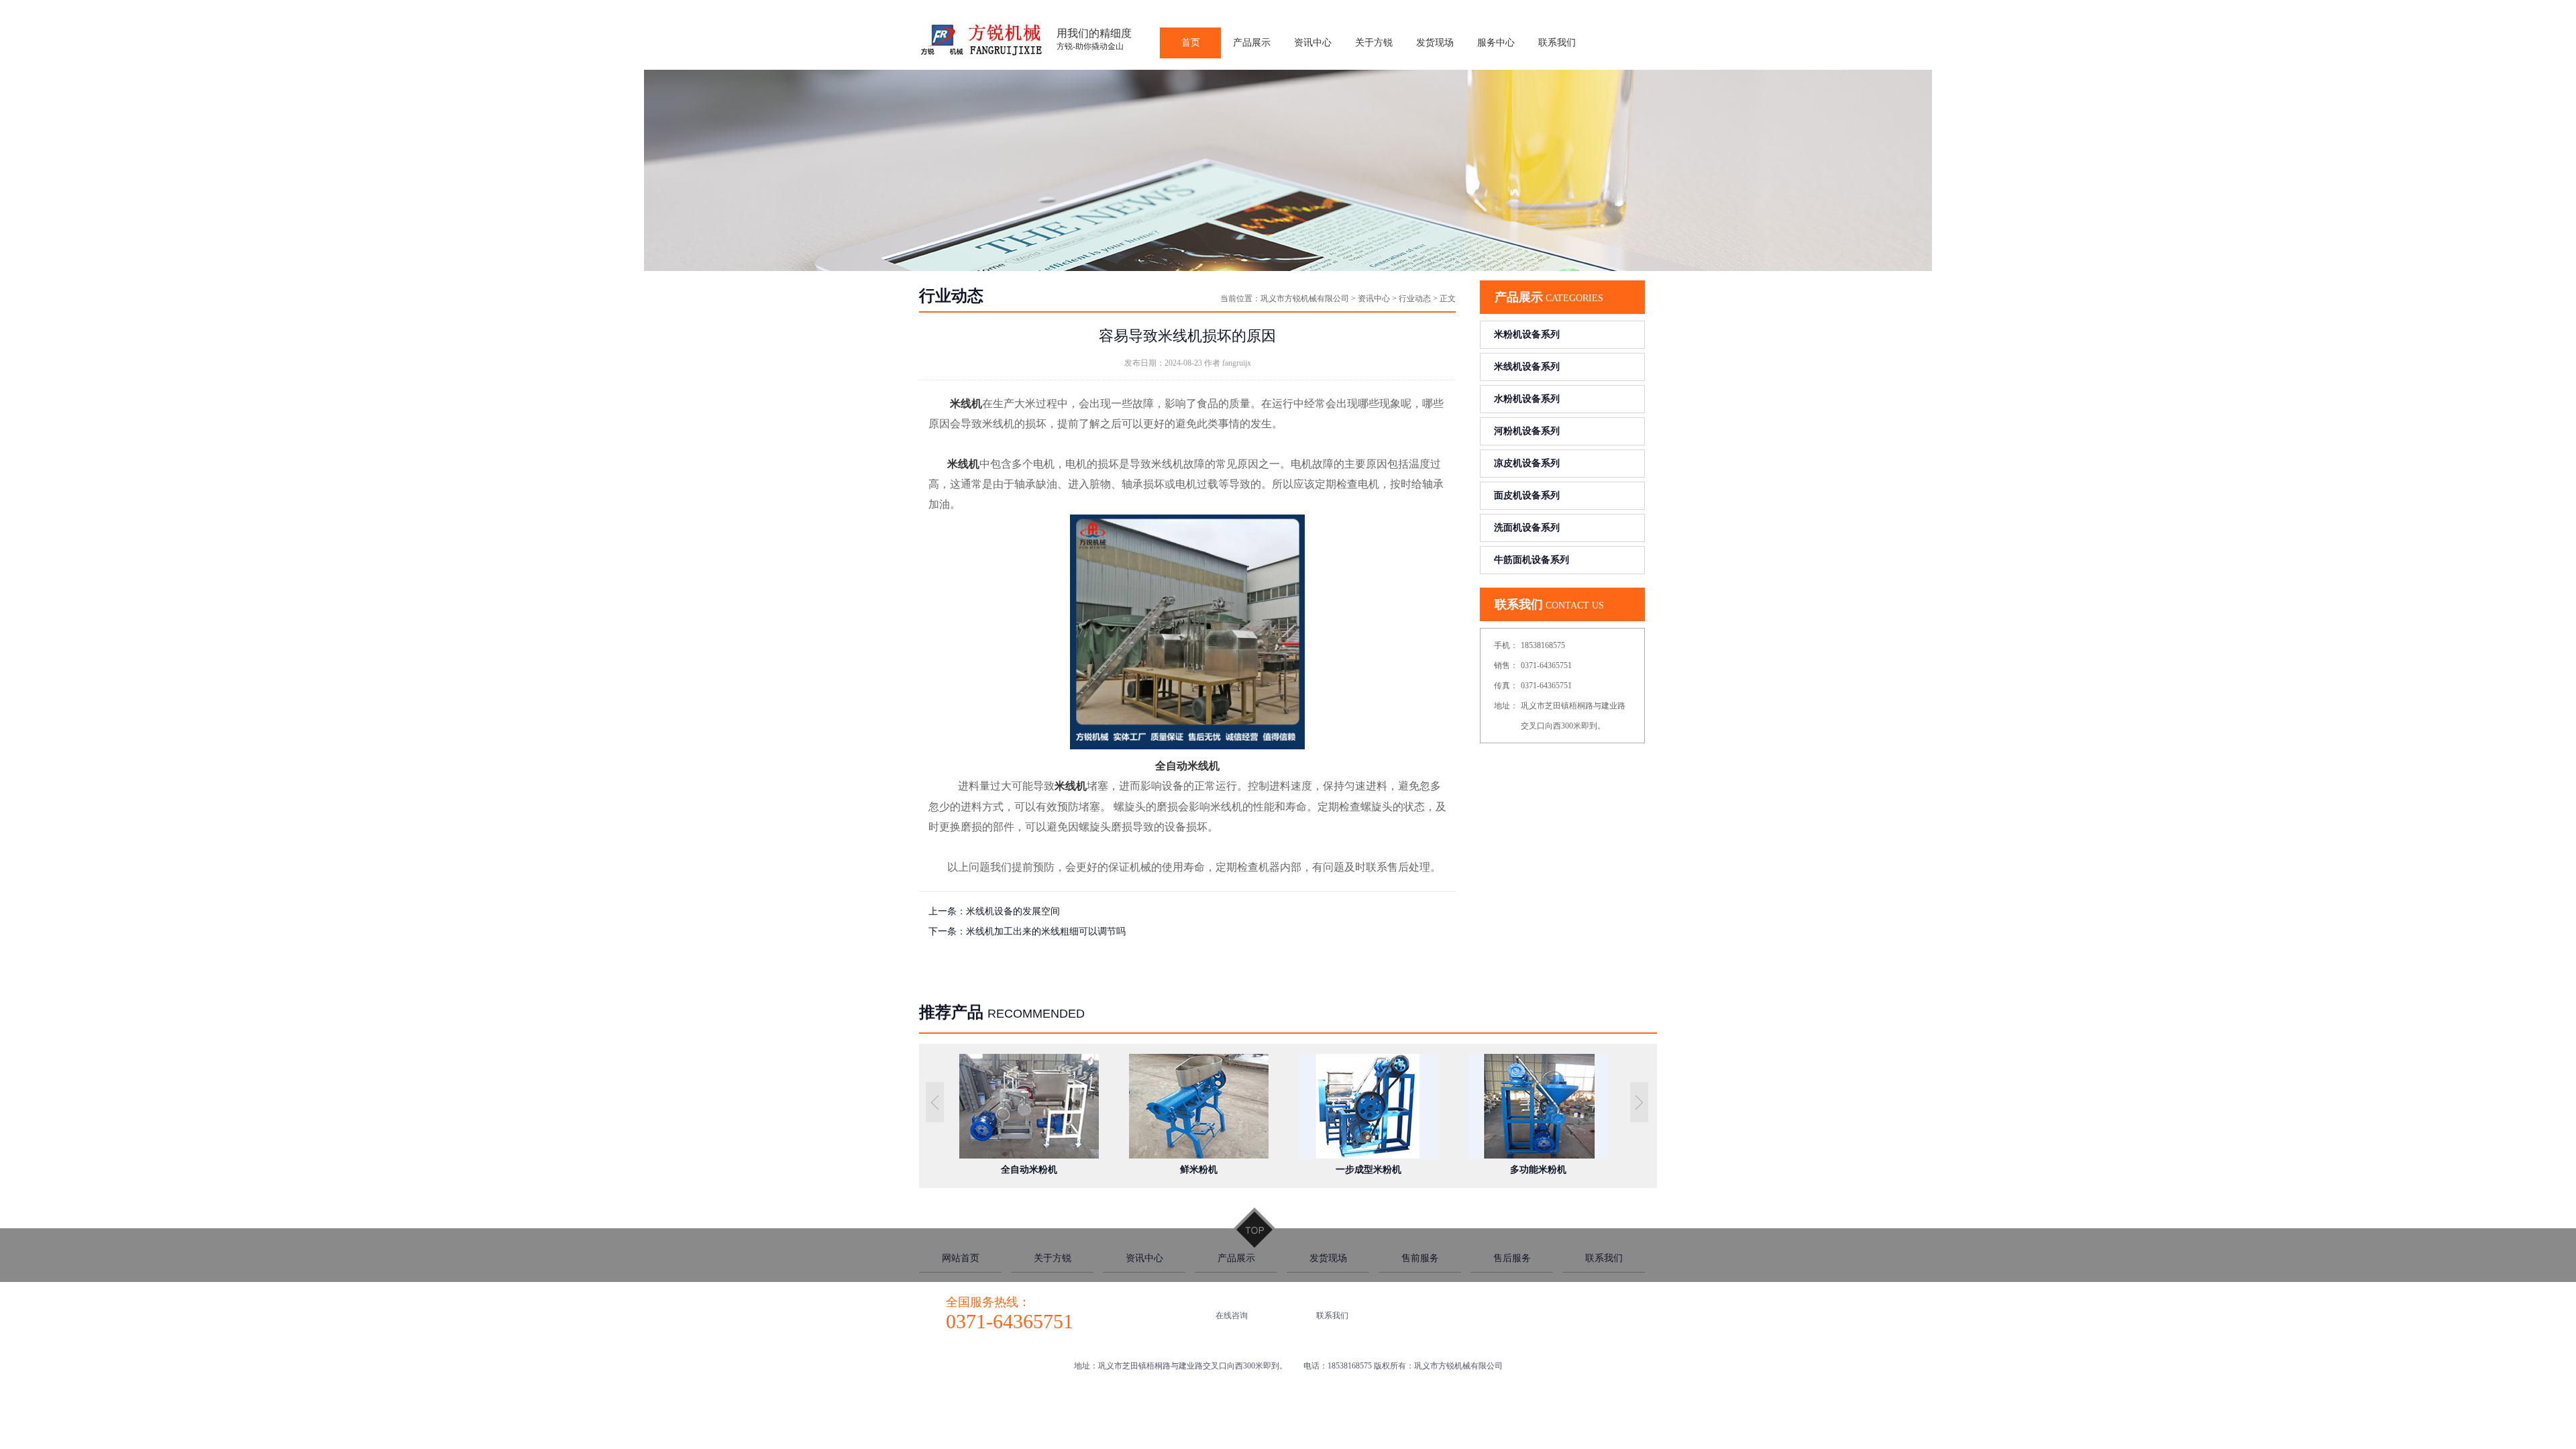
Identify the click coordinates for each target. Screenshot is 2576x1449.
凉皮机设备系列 (1527, 463)
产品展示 (1236, 1258)
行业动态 (1415, 299)
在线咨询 (1232, 1316)
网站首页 (961, 1258)
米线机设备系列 (1527, 367)
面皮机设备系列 (1527, 495)
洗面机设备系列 (1527, 528)
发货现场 (1328, 1258)
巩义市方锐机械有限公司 (1305, 299)
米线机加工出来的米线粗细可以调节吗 (1046, 931)
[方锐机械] (984, 55)
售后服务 (1512, 1258)
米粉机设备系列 (1527, 334)
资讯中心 (1374, 299)
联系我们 (1604, 1258)
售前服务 (1420, 1258)
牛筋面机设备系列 (1532, 560)
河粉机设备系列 (1527, 431)
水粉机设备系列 (1527, 399)
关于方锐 (1053, 1258)
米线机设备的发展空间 (1013, 911)
